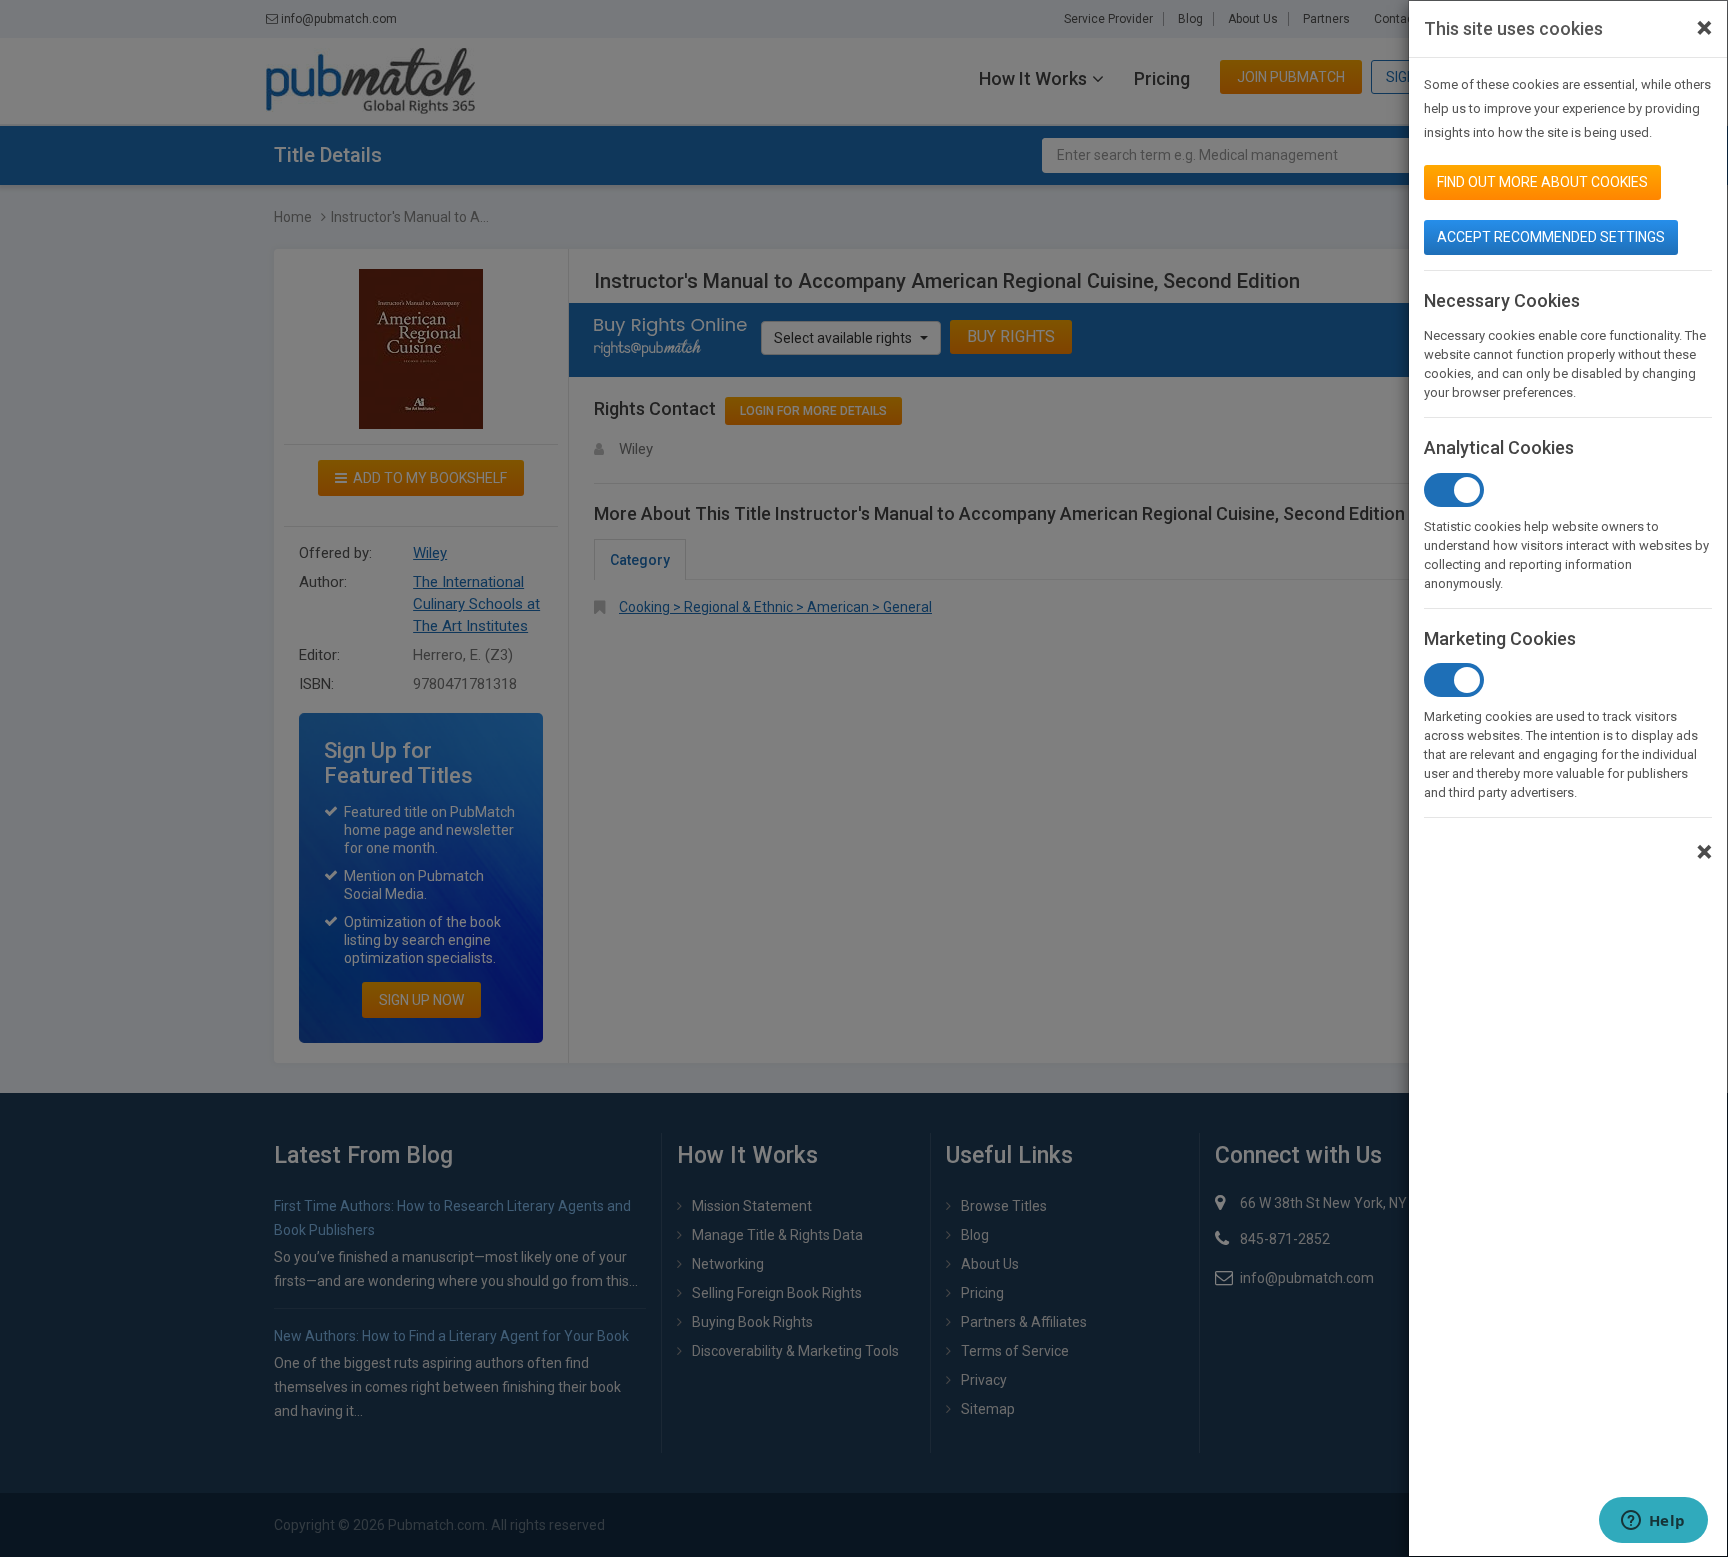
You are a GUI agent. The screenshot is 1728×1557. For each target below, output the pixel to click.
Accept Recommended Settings (1551, 237)
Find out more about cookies (1542, 182)
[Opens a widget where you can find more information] (1653, 1522)
